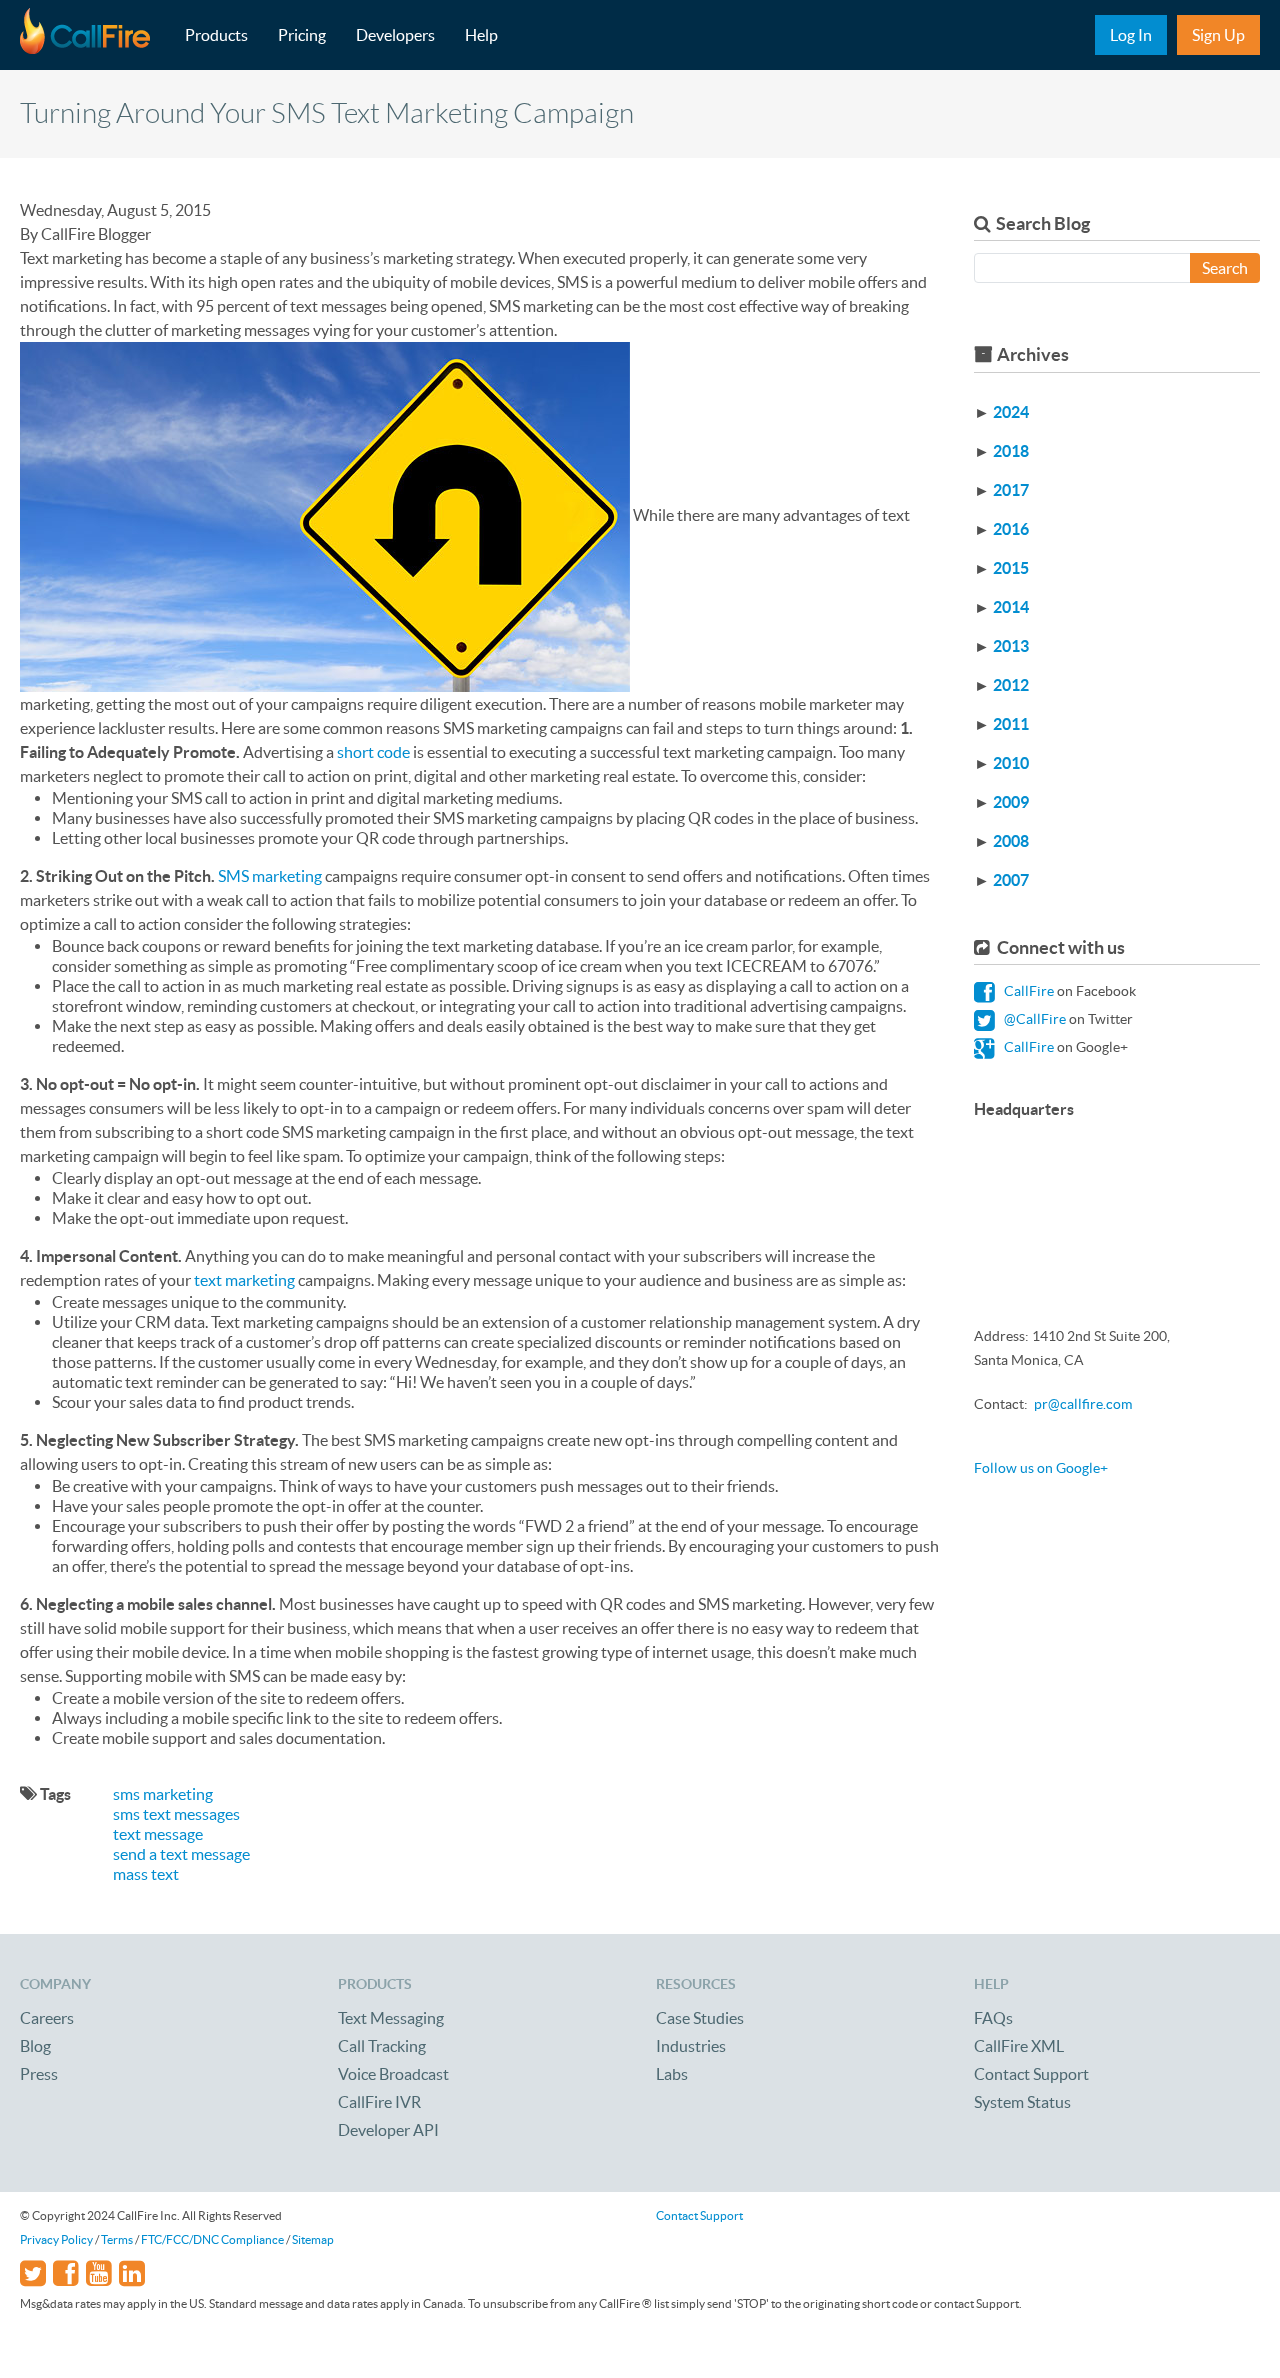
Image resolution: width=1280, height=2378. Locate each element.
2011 (1011, 724)
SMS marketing (270, 876)
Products (216, 35)
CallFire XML (1019, 2046)
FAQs (993, 2018)
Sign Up (1218, 35)
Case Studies (700, 2018)
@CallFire (1033, 1019)
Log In (1131, 35)
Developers (395, 35)
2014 (1011, 607)
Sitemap (313, 2239)
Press (39, 2074)
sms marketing (163, 1794)
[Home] (95, 35)
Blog (35, 2046)
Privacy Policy (56, 2239)
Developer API (388, 2130)
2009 (1011, 802)
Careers (47, 2018)
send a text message (181, 1854)
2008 (1011, 841)
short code (373, 752)
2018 (1011, 451)
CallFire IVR (379, 2102)
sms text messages (176, 1814)
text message (158, 1834)
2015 (1011, 568)
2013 (1011, 646)
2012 (1011, 685)
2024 (1011, 412)
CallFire (1027, 991)
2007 (1011, 880)
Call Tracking (382, 2046)
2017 (1011, 490)
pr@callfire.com (1083, 1404)
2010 (1011, 763)
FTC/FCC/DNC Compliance (212, 2239)
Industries (691, 2046)
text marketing (244, 1280)
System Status (1022, 2102)
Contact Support (1031, 2074)
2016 (1011, 529)
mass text (146, 1874)
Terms (117, 2239)
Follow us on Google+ (1041, 1468)
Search (1225, 268)
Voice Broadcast (393, 2074)
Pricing (302, 35)
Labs (672, 2074)
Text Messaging (391, 2018)
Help (481, 35)
